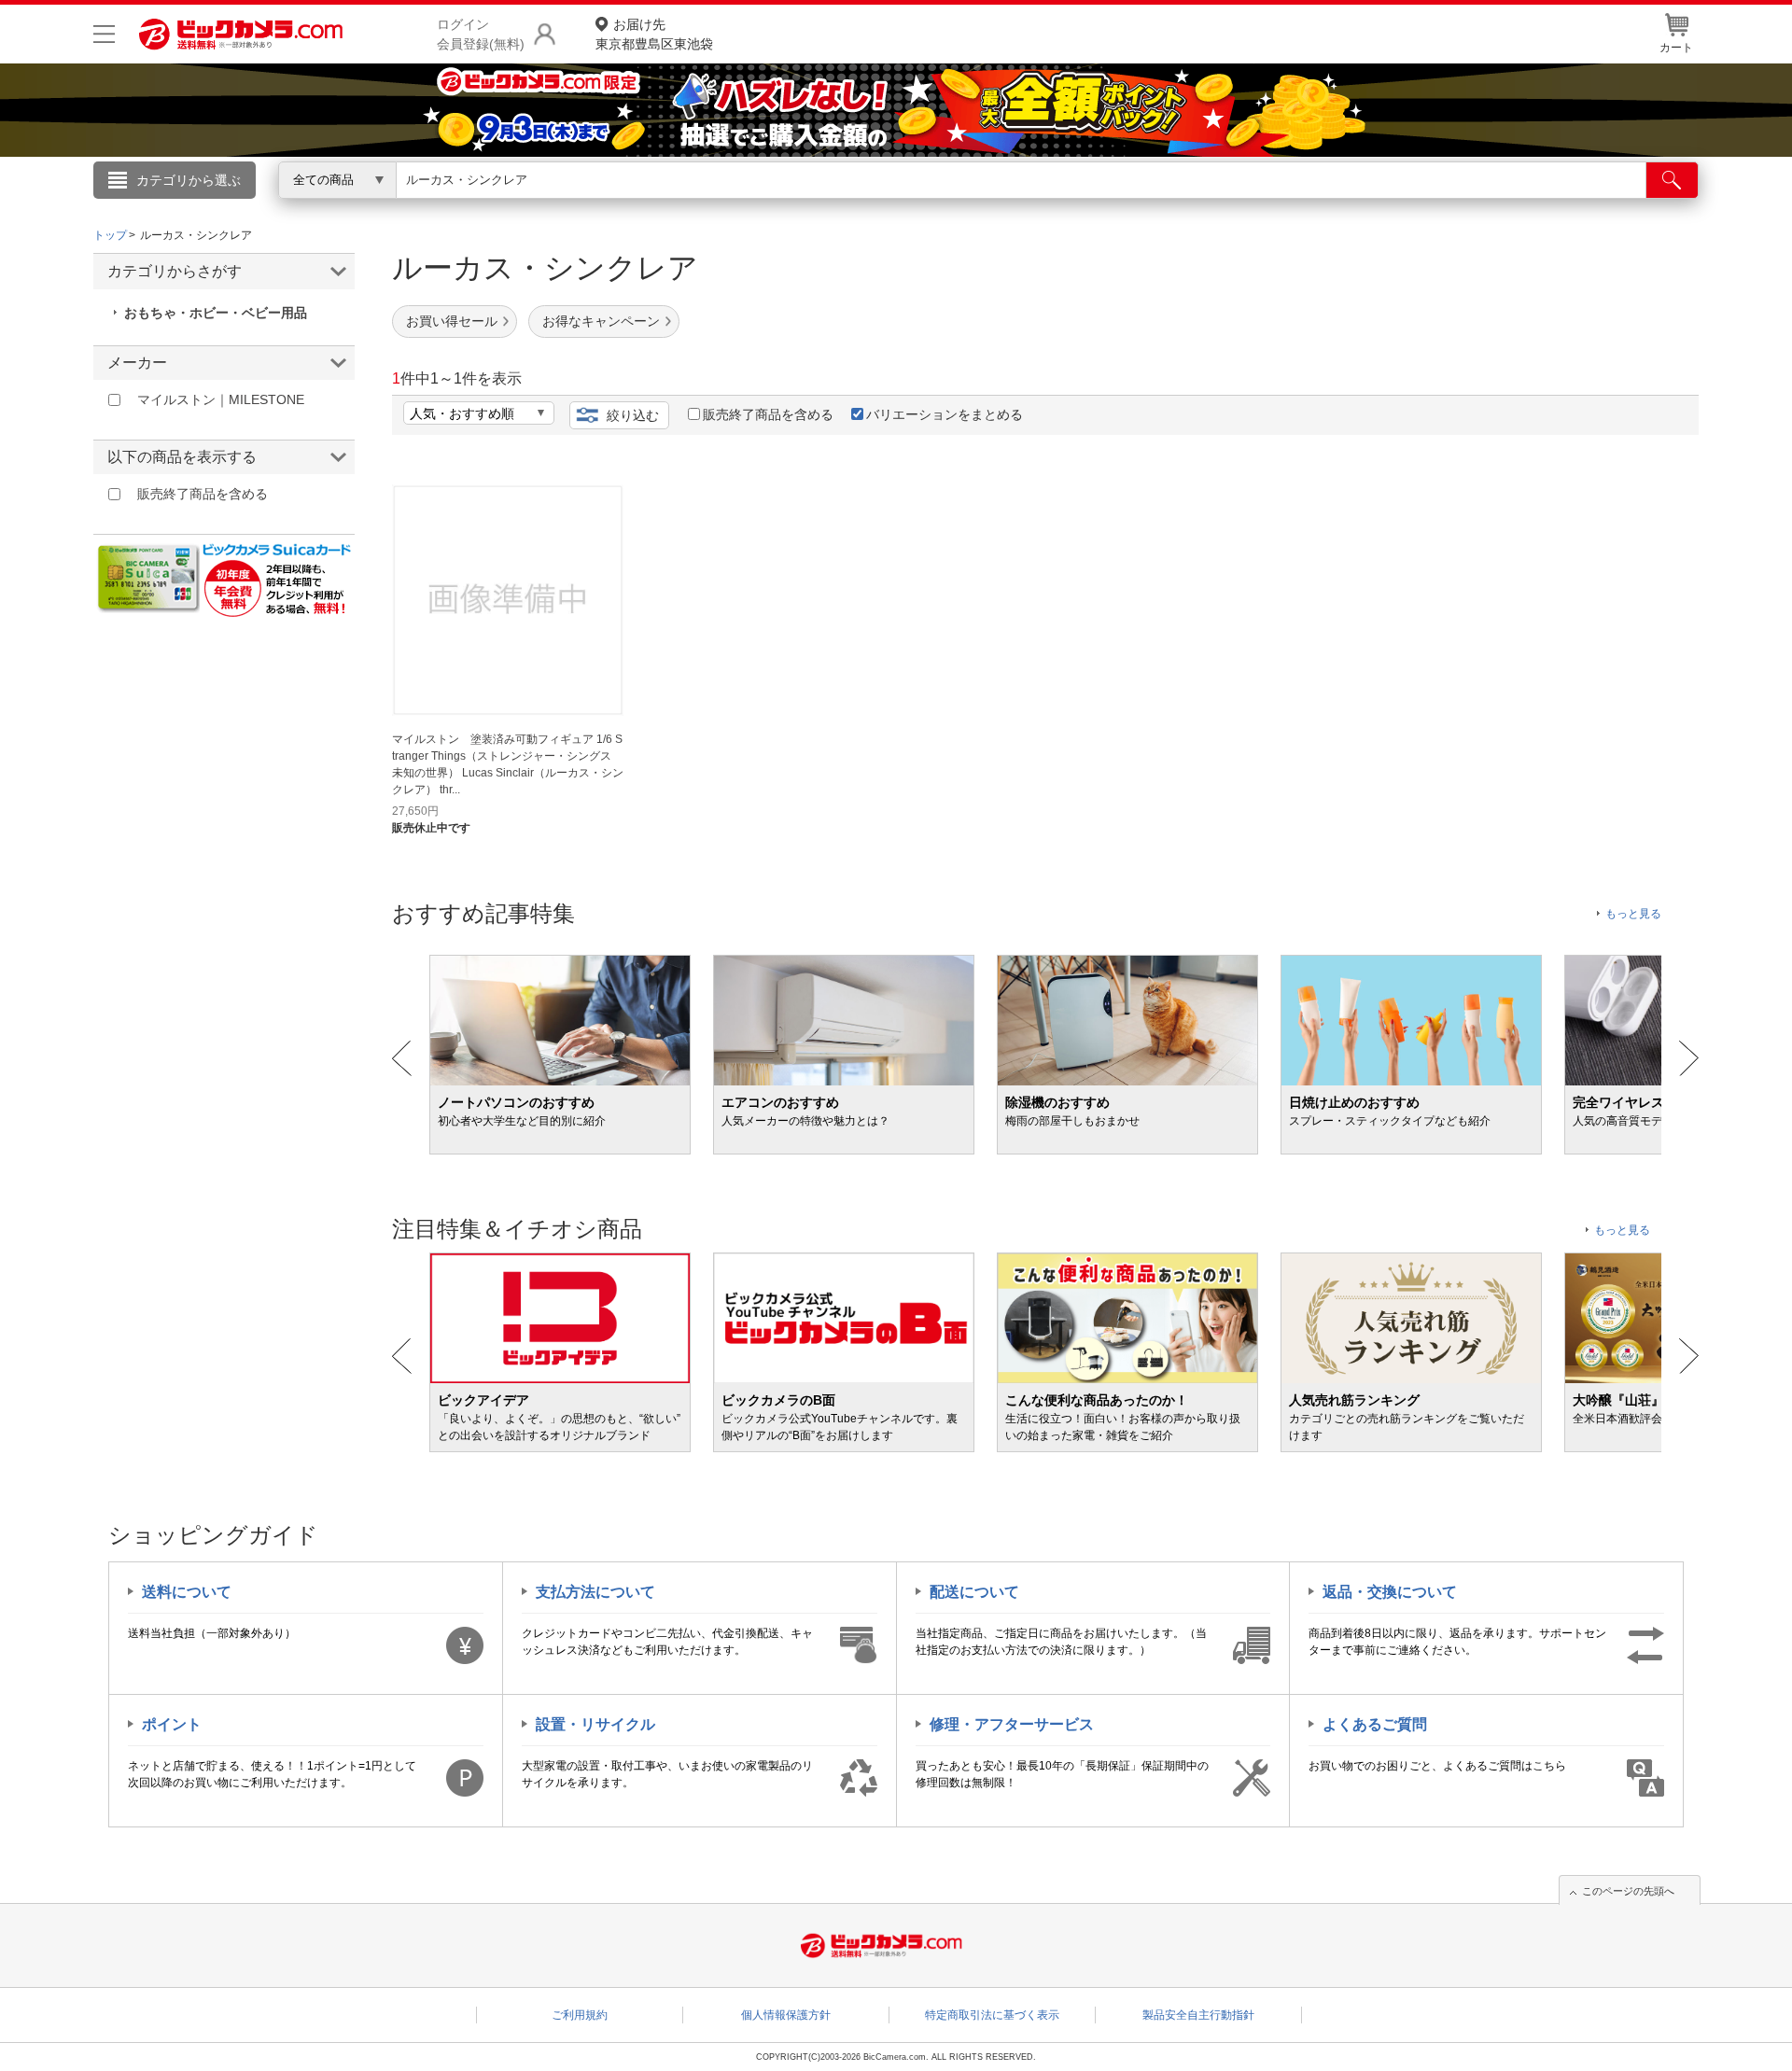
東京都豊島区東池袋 (654, 34)
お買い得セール (452, 321)
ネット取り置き (1138, 206)
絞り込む (633, 415)
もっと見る (1633, 914)
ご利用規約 (580, 2015)
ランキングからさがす (821, 206)
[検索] (1672, 180)
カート (1676, 48)
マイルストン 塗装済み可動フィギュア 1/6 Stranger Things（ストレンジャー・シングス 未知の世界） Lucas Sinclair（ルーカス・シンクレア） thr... (508, 764)
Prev (402, 1058)
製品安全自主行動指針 (1198, 2015)
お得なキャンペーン (601, 321)
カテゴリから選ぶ (189, 180)
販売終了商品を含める (768, 414)
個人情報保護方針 (786, 2015)
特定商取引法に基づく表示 (992, 2015)
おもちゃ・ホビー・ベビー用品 (216, 313)
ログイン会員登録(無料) (481, 34)
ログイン (495, 211)
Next (1689, 1058)
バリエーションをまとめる (945, 414)
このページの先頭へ (1628, 1891)
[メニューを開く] (104, 34)
